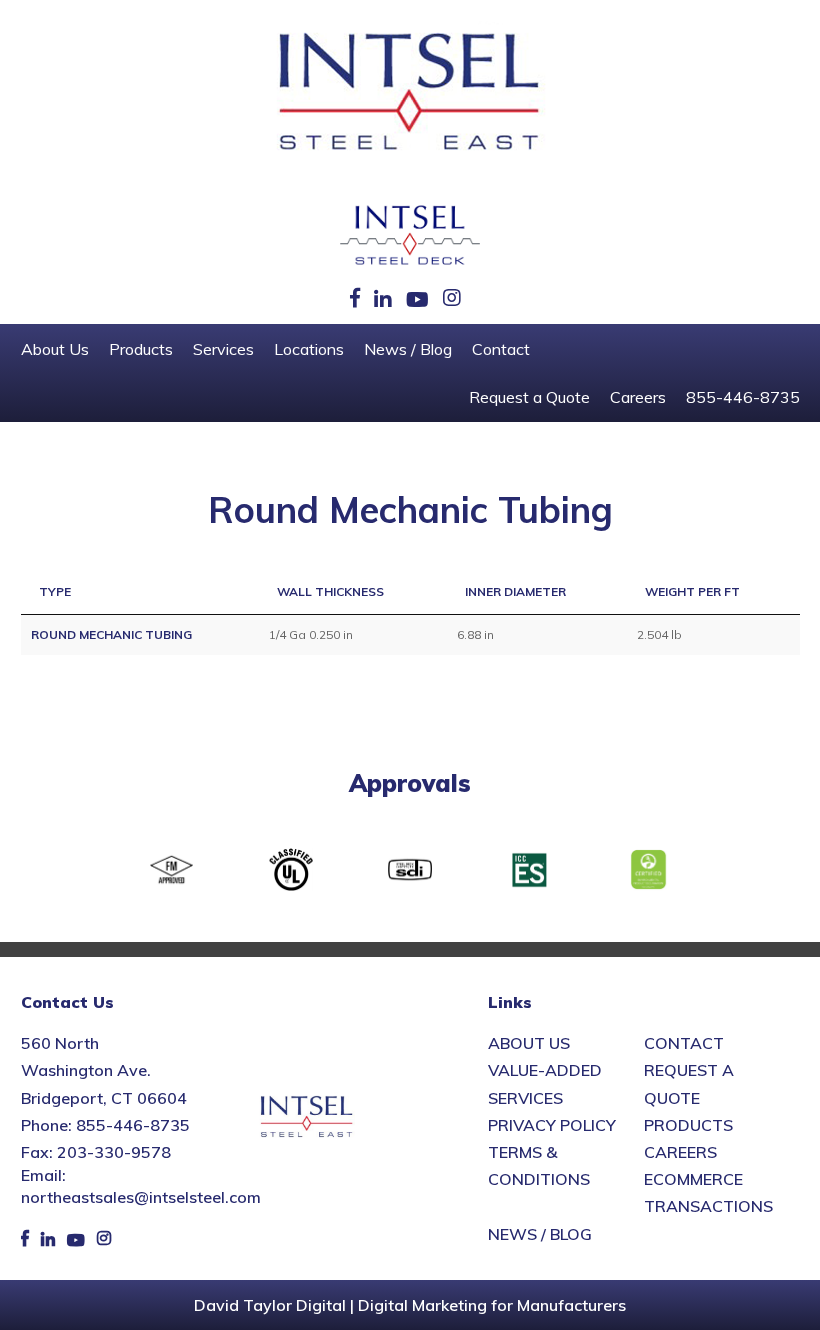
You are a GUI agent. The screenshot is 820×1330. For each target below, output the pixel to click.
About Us (55, 349)
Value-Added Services (545, 1083)
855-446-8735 (743, 397)
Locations (309, 349)
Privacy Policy (552, 1125)
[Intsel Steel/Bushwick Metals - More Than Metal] (410, 93)
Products (141, 349)
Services (223, 349)
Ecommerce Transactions (708, 1192)
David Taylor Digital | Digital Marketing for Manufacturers (410, 1305)
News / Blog (408, 349)
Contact (501, 349)
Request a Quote (529, 397)
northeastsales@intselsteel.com (141, 1197)
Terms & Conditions (539, 1165)
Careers (638, 397)
